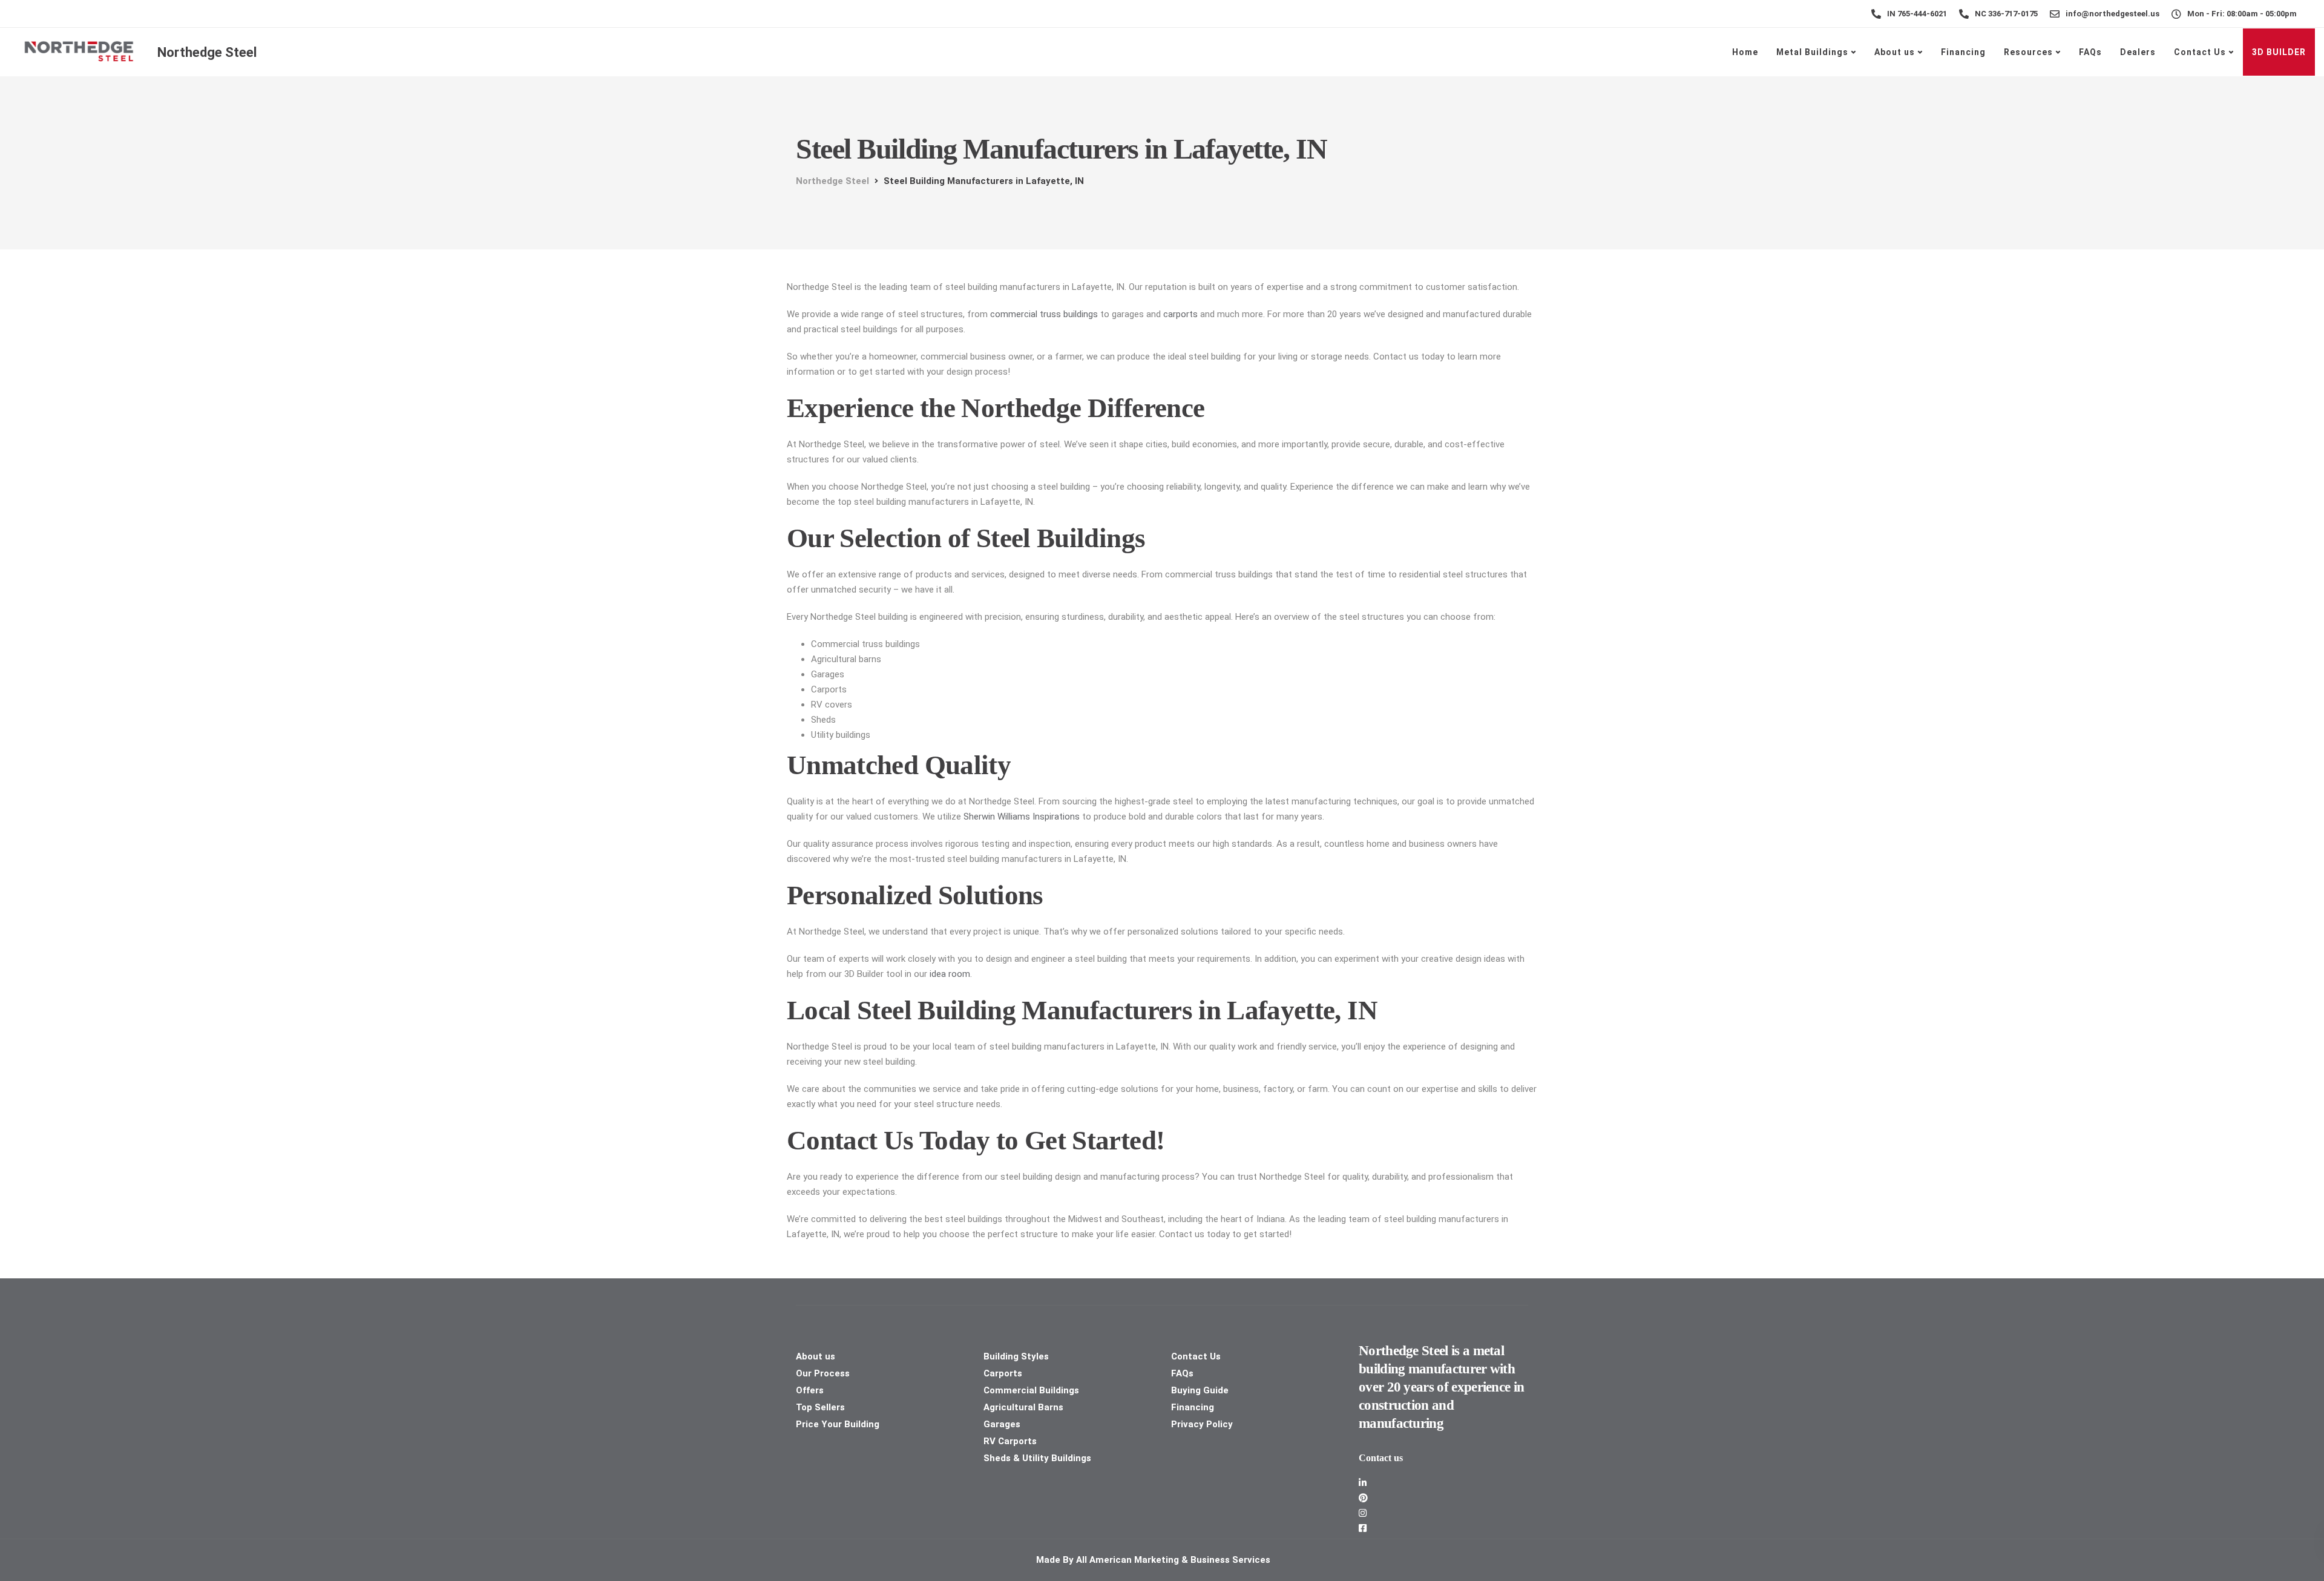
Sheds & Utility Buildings (1037, 1458)
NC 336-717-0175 (2006, 14)
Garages (1002, 1424)
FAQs (2090, 52)
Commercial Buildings (1031, 1390)
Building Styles (1016, 1356)
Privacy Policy (1202, 1424)
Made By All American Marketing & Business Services (1154, 1560)
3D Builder (2279, 52)
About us (1895, 52)
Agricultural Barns (1023, 1407)
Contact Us (2200, 52)
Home (1745, 52)
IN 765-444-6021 (1917, 14)
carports (1180, 314)
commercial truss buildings (1044, 314)
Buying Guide (1200, 1390)
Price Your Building (838, 1424)
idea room (950, 974)
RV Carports (1010, 1441)
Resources (2028, 52)
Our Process (823, 1373)
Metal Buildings (1812, 52)
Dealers (2138, 52)
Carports (1003, 1373)
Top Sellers (820, 1407)
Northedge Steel (207, 52)
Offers (810, 1390)
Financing (1963, 52)
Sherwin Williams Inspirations (1022, 817)
